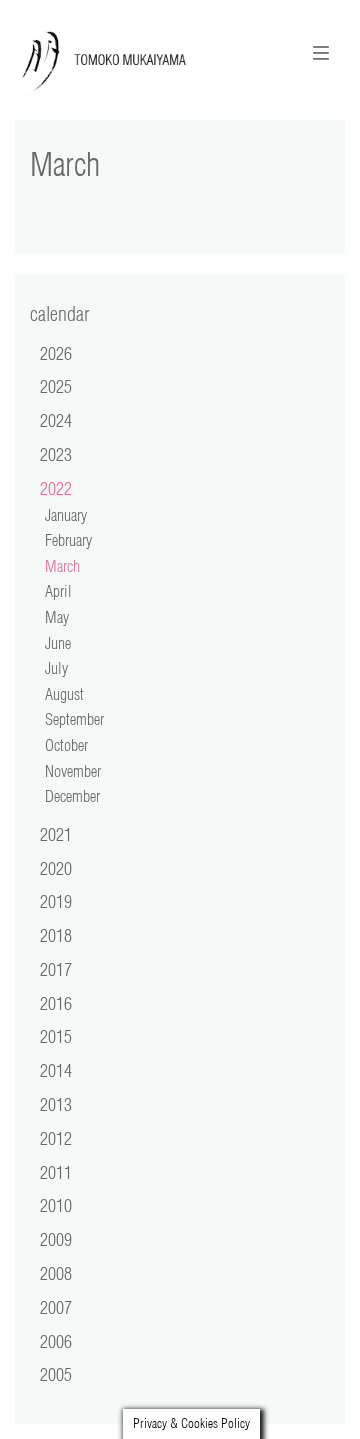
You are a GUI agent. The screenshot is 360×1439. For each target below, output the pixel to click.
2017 (56, 969)
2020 (56, 868)
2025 (56, 386)
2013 (56, 1104)
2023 (56, 454)
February (68, 540)
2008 (56, 1273)
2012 (56, 1138)
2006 (56, 1341)
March (62, 566)
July (56, 668)
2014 (56, 1070)
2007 (56, 1307)
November (73, 771)
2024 (56, 420)
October (66, 745)
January (66, 515)
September (74, 719)
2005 (56, 1374)
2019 (56, 901)
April (58, 591)
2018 (56, 935)
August (64, 694)
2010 (56, 1205)
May (57, 617)
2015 (56, 1036)
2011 (56, 1172)
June (58, 643)
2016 (56, 1003)
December (72, 796)
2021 (56, 834)
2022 (56, 488)
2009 (56, 1239)
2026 (56, 353)
